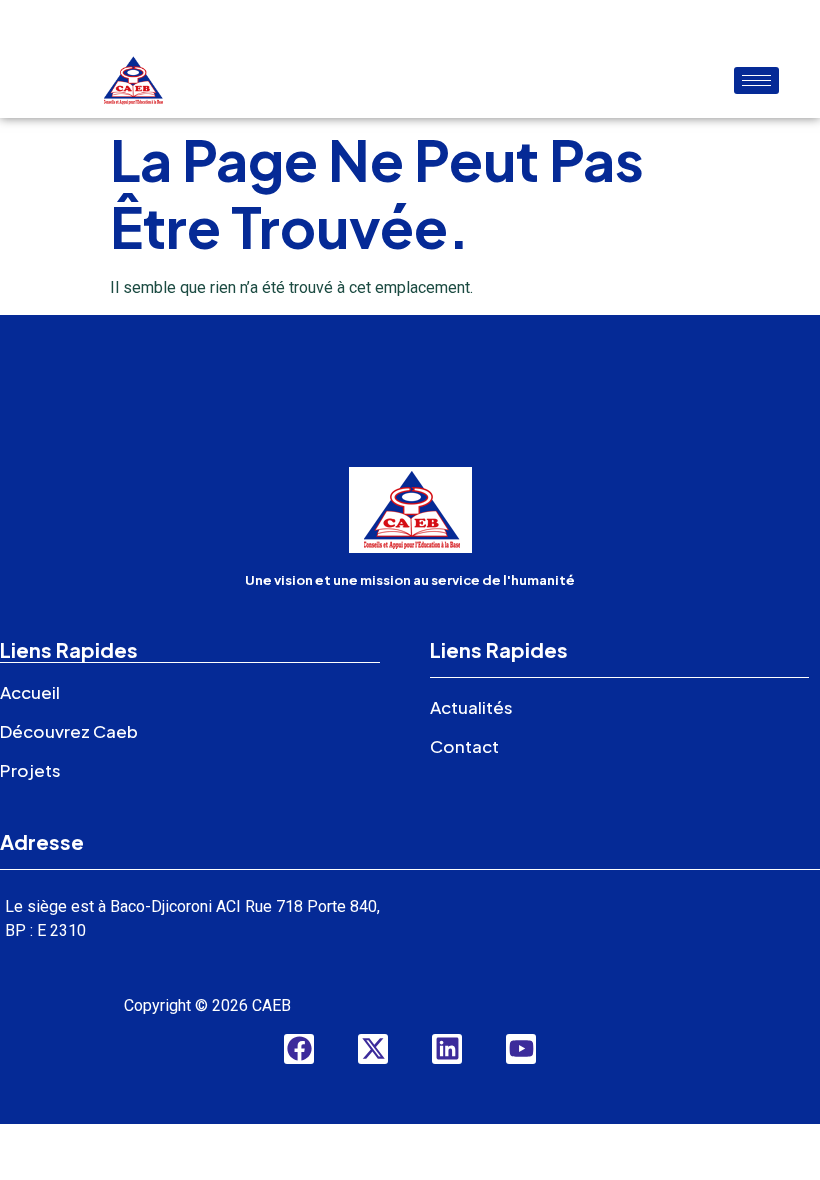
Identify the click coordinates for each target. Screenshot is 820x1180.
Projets (30, 770)
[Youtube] (521, 1049)
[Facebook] (299, 1049)
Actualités (471, 707)
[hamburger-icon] (756, 80)
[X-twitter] (373, 1049)
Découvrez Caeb (69, 731)
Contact (464, 746)
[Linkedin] (447, 1049)
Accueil (30, 692)
